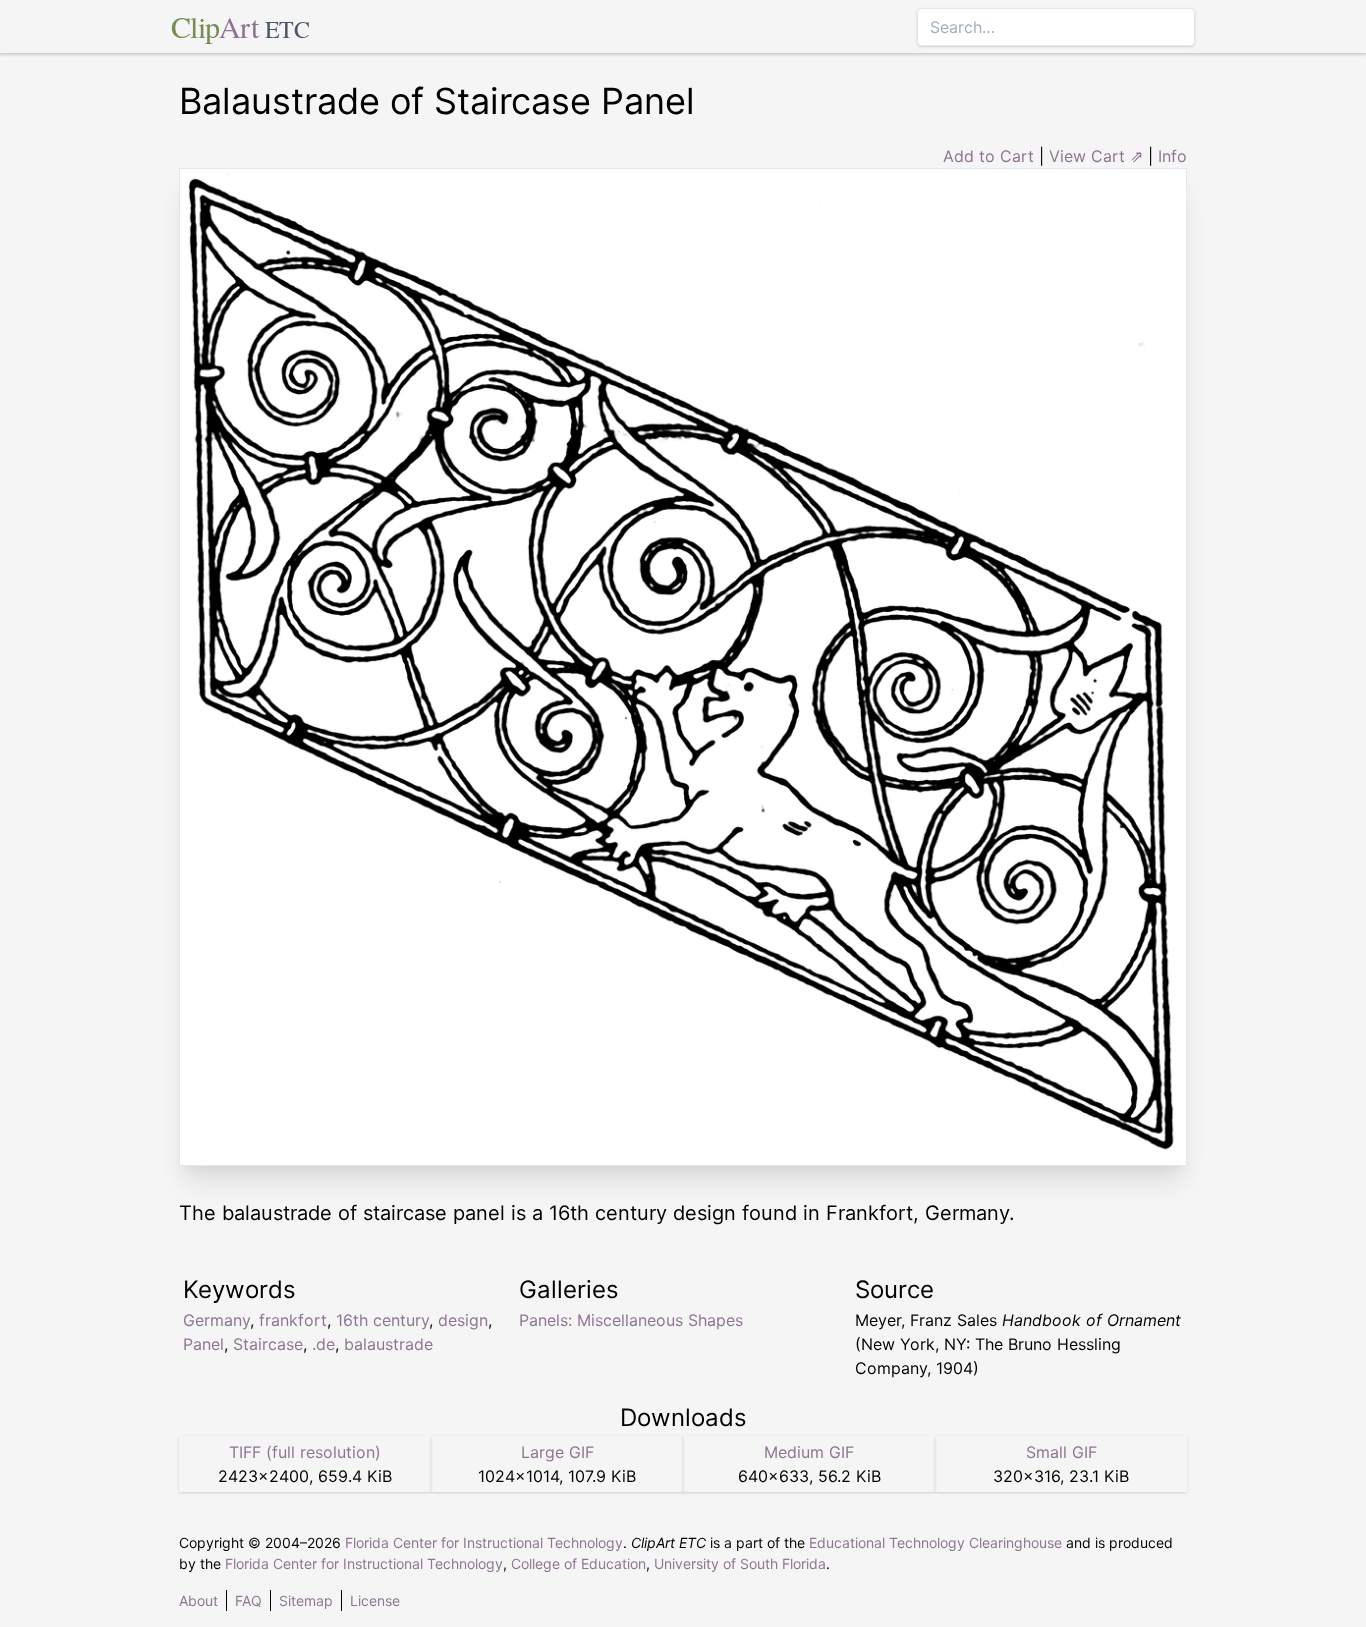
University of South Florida (740, 1563)
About (198, 1600)
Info (1172, 156)
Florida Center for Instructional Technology (484, 1542)
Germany (216, 1320)
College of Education (578, 1563)
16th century (382, 1320)
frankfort (293, 1320)
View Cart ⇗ (1096, 156)
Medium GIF (809, 1452)
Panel (203, 1344)
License (375, 1600)
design (463, 1320)
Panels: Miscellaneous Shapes (631, 1320)
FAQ (248, 1600)
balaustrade (388, 1344)
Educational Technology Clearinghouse (935, 1542)
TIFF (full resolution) (305, 1452)
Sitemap (306, 1600)
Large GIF (557, 1452)
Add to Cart (988, 156)
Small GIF (1061, 1452)
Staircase (268, 1344)
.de (323, 1344)
